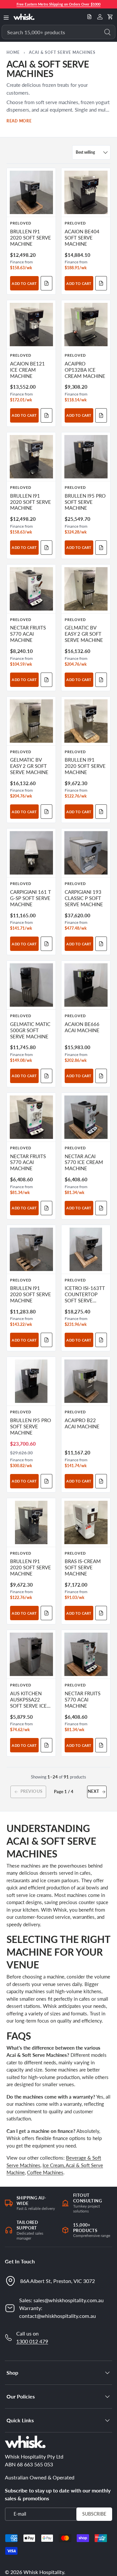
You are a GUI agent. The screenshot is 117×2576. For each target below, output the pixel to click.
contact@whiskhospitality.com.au (58, 2316)
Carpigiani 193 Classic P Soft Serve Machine (84, 898)
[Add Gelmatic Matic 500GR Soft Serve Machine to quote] (46, 1076)
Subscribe (94, 2514)
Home (13, 52)
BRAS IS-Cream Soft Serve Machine (83, 1567)
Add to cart (24, 283)
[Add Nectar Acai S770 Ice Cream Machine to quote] (101, 1208)
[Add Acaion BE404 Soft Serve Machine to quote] (101, 283)
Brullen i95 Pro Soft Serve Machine (85, 502)
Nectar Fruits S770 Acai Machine (28, 634)
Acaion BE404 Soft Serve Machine (82, 238)
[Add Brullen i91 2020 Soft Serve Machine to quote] (46, 283)
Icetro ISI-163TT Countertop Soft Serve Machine (85, 1297)
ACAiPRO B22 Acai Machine (82, 1423)
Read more (19, 121)
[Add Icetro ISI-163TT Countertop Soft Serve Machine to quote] (101, 1340)
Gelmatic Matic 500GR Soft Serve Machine (30, 1030)
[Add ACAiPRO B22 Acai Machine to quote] (101, 1481)
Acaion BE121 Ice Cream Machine (27, 370)
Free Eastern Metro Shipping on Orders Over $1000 (58, 4)
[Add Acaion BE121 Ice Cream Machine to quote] (46, 415)
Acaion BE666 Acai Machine (82, 1027)
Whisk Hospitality (44, 2572)
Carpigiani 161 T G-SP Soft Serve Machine (31, 898)
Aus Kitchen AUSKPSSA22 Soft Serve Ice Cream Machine (30, 1703)
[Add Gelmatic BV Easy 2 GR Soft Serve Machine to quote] (101, 680)
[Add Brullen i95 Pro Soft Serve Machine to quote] (101, 548)
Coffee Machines (45, 2172)
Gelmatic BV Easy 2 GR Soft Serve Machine (84, 634)
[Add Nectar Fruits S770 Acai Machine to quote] (46, 680)
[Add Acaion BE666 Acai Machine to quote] (101, 1076)
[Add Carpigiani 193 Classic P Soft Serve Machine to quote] (101, 944)
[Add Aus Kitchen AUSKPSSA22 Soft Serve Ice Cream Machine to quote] (46, 1745)
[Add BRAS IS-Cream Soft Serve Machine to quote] (101, 1613)
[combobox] (58, 32)
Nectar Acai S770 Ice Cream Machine (84, 1163)
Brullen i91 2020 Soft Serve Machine (31, 238)
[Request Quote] (89, 17)
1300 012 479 (32, 2341)
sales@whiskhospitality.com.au (69, 2300)
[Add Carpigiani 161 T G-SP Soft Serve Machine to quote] (46, 944)
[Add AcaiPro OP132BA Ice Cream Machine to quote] (101, 415)
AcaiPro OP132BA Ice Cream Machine (85, 370)
